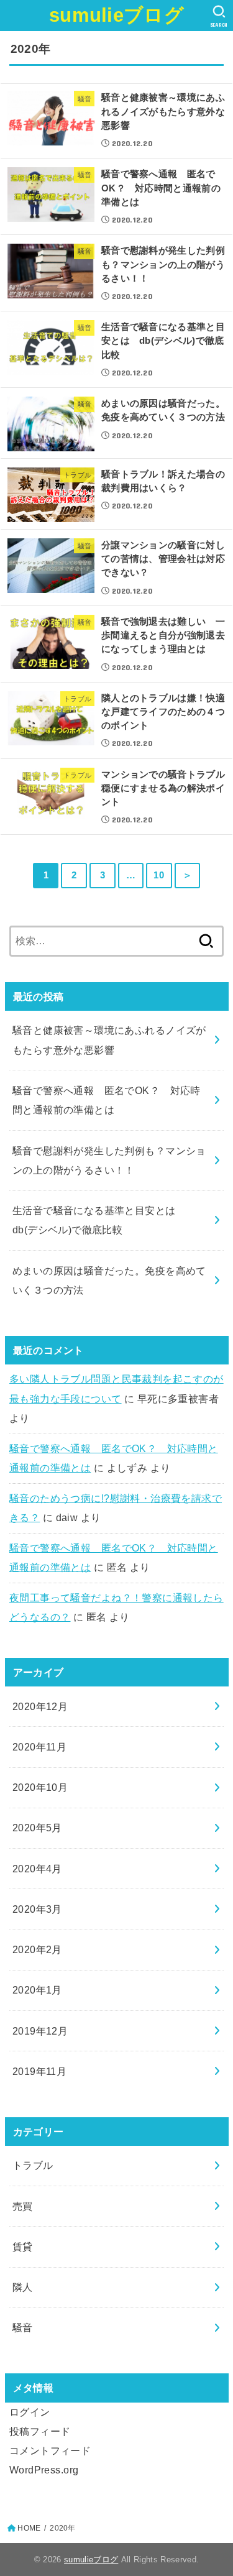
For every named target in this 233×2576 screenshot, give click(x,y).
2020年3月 (37, 1909)
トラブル (33, 2165)
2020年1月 (37, 1990)
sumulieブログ (116, 15)
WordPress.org (44, 2470)
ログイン (30, 2412)
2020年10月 (40, 1787)
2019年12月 (40, 2031)
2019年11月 (39, 2071)
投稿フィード (40, 2431)
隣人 (23, 2287)
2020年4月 (37, 1869)
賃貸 (23, 2247)
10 (159, 875)
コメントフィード (50, 2450)
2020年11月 (39, 1747)
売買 (23, 2206)
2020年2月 (37, 1949)
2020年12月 (40, 1706)
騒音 (23, 2327)
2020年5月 (37, 1828)
